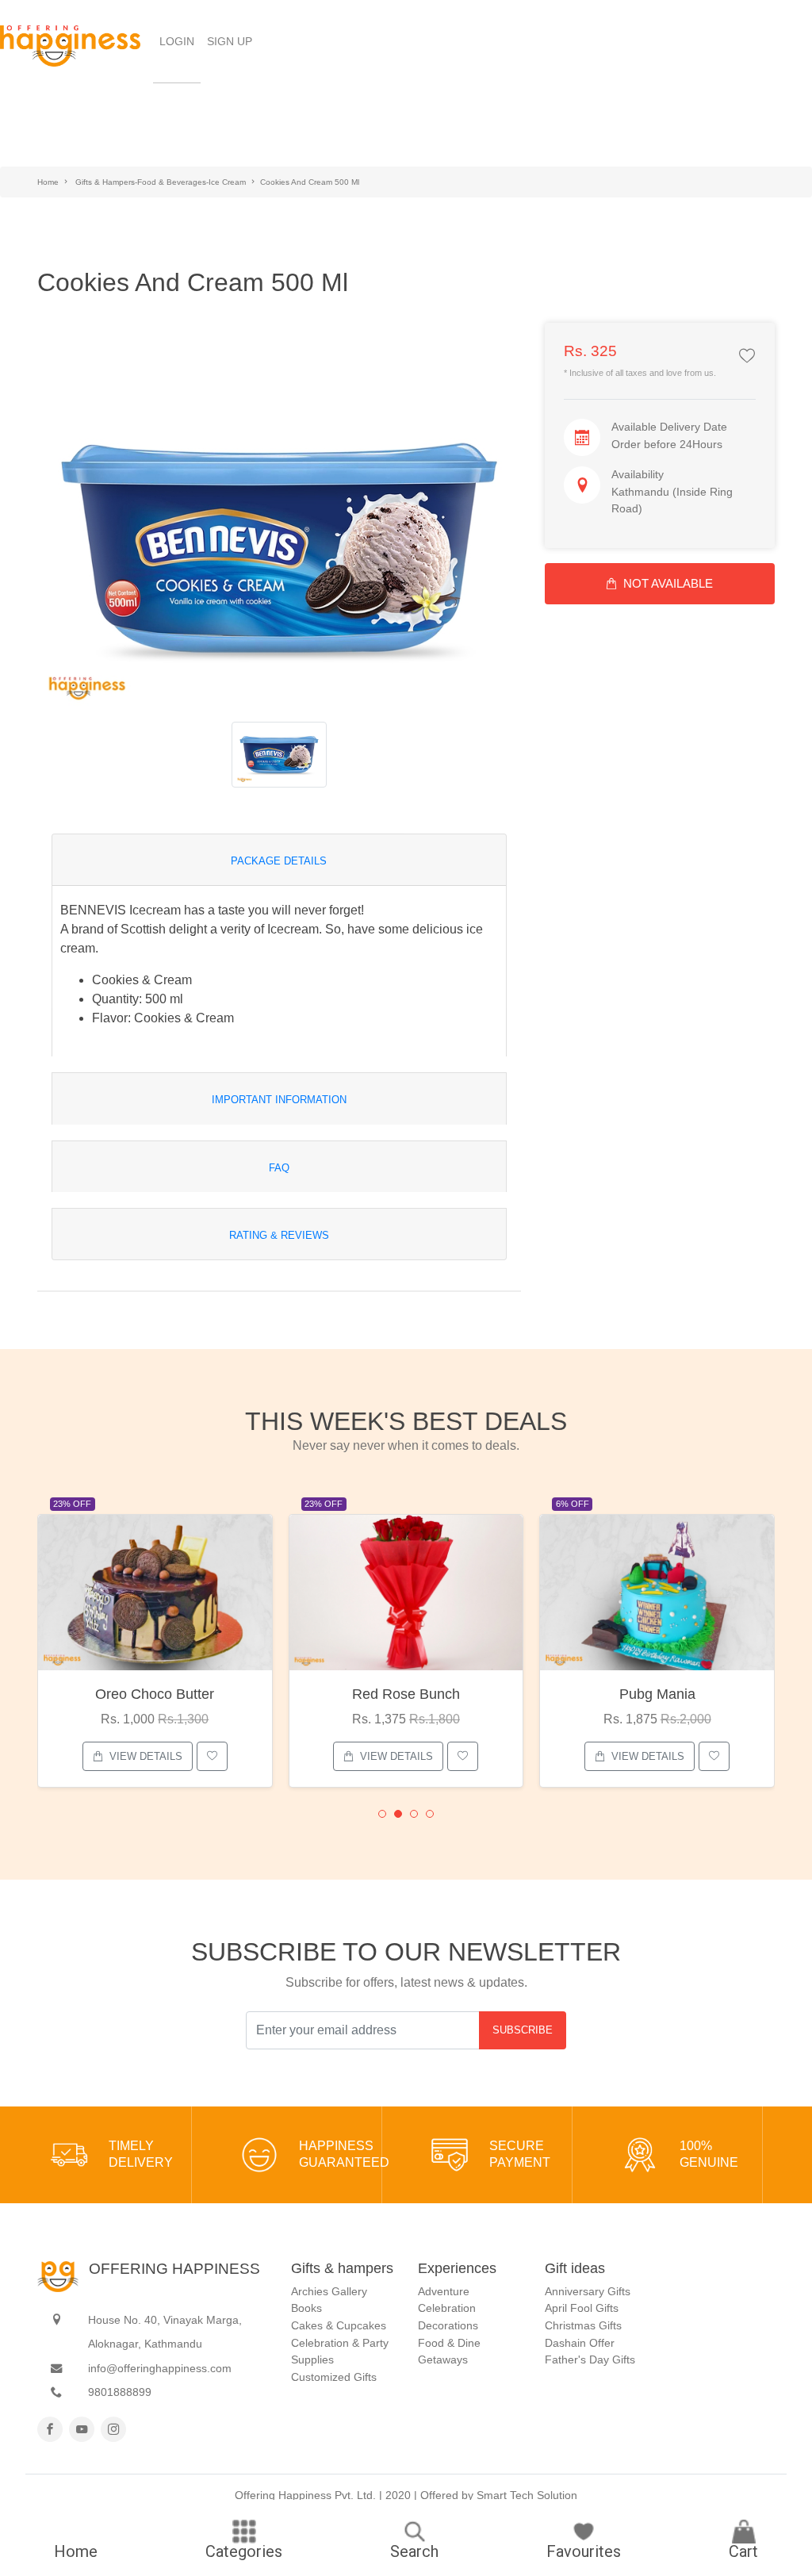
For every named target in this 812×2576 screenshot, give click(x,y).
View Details (146, 1756)
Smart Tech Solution (527, 2495)
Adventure (444, 2291)
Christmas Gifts (583, 2325)
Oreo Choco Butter (155, 1694)
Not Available (668, 583)
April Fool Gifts (582, 2308)
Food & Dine (449, 2343)
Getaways (443, 2359)
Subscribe (523, 2030)
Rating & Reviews (279, 1235)
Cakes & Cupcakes (339, 2325)
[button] (382, 1814)
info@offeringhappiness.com (160, 2368)
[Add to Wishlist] (747, 357)
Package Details (279, 861)
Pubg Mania (657, 1694)
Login (180, 41)
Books (306, 2308)
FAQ (279, 1168)
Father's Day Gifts (590, 2359)
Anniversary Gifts (588, 2291)
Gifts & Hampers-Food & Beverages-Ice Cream (161, 182)
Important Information (279, 1100)
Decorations (448, 2325)
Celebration (447, 2308)
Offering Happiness (174, 2269)
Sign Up (230, 41)
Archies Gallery (329, 2291)
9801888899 (120, 2392)
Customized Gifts (334, 2377)
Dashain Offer (580, 2343)
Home (48, 182)
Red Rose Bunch (406, 1694)
